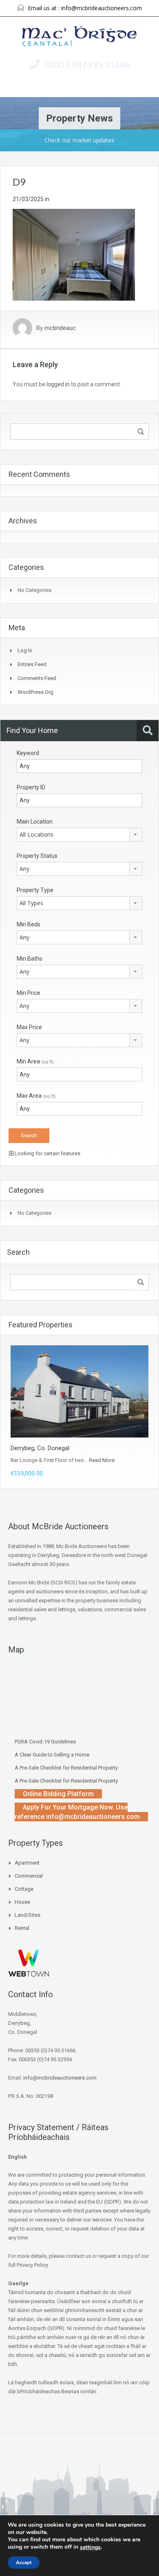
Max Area (36, 1096)
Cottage (24, 1889)
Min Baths (30, 959)
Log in (25, 650)
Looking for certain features (47, 1153)
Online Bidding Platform (58, 1794)
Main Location (35, 822)
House (22, 1902)
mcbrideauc (60, 328)
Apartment (27, 1863)
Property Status (37, 856)
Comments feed (37, 678)
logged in (58, 384)
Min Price (29, 993)
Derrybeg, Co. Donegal (40, 1448)
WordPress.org (35, 692)
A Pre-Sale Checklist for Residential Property (66, 1768)
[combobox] (79, 835)
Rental (22, 1928)
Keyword (28, 753)
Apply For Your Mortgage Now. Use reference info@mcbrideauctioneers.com (77, 1812)
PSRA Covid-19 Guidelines (45, 1742)
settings (90, 2547)
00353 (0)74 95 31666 (87, 64)
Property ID (31, 787)
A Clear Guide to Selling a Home (52, 1755)
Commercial (29, 1876)
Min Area (35, 1061)
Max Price (29, 1027)
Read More (102, 1460)
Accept (24, 2563)
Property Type (35, 890)
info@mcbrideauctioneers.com (102, 8)
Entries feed (32, 664)
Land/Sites (28, 1915)
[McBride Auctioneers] (80, 37)
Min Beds (29, 924)
